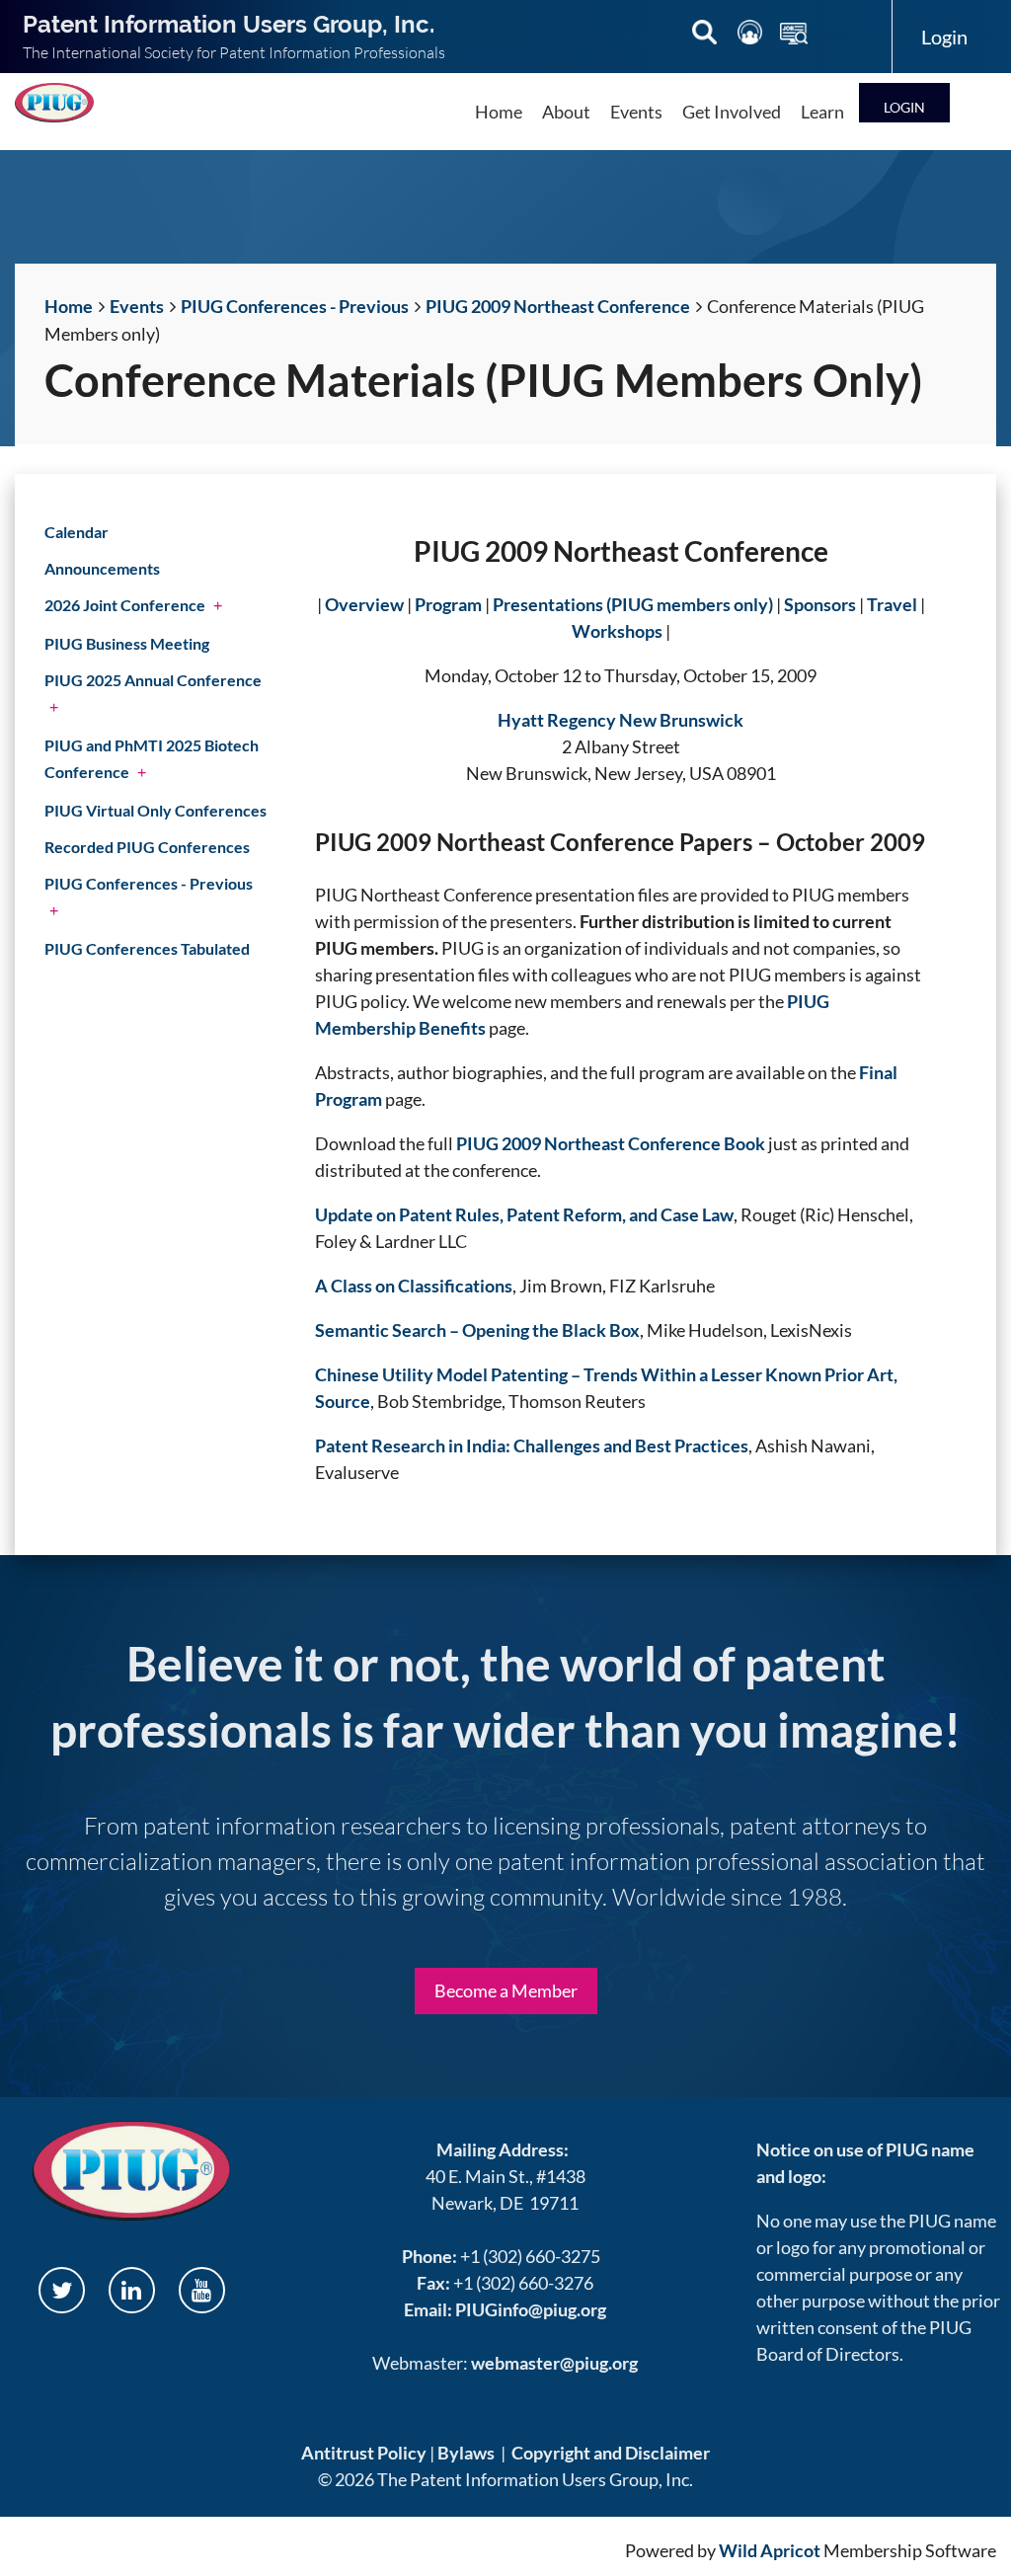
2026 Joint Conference (125, 605)
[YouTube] (202, 2290)
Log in (904, 102)
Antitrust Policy (364, 2453)
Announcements (102, 568)
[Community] (751, 36)
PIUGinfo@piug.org (531, 2309)
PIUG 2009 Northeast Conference (558, 306)
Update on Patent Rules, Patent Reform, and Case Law (524, 1214)
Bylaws (466, 2453)
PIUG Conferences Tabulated (147, 948)
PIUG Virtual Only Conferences (156, 810)
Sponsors (820, 604)
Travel (892, 604)
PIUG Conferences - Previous (295, 306)
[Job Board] (794, 36)
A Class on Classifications (414, 1286)
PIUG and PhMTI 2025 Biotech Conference (152, 758)
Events (137, 306)
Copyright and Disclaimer (611, 2453)
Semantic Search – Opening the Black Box (477, 1330)
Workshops (617, 631)
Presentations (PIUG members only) (633, 604)
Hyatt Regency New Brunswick (621, 720)
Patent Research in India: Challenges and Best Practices (532, 1445)
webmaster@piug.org (554, 2363)
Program (448, 604)
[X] (62, 2290)
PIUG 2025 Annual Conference (153, 680)
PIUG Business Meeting (127, 643)
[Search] (706, 36)
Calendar (77, 532)
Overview (364, 604)
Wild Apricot (770, 2550)
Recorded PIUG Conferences (147, 847)
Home (69, 306)
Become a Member (506, 1991)
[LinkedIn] (132, 2290)
